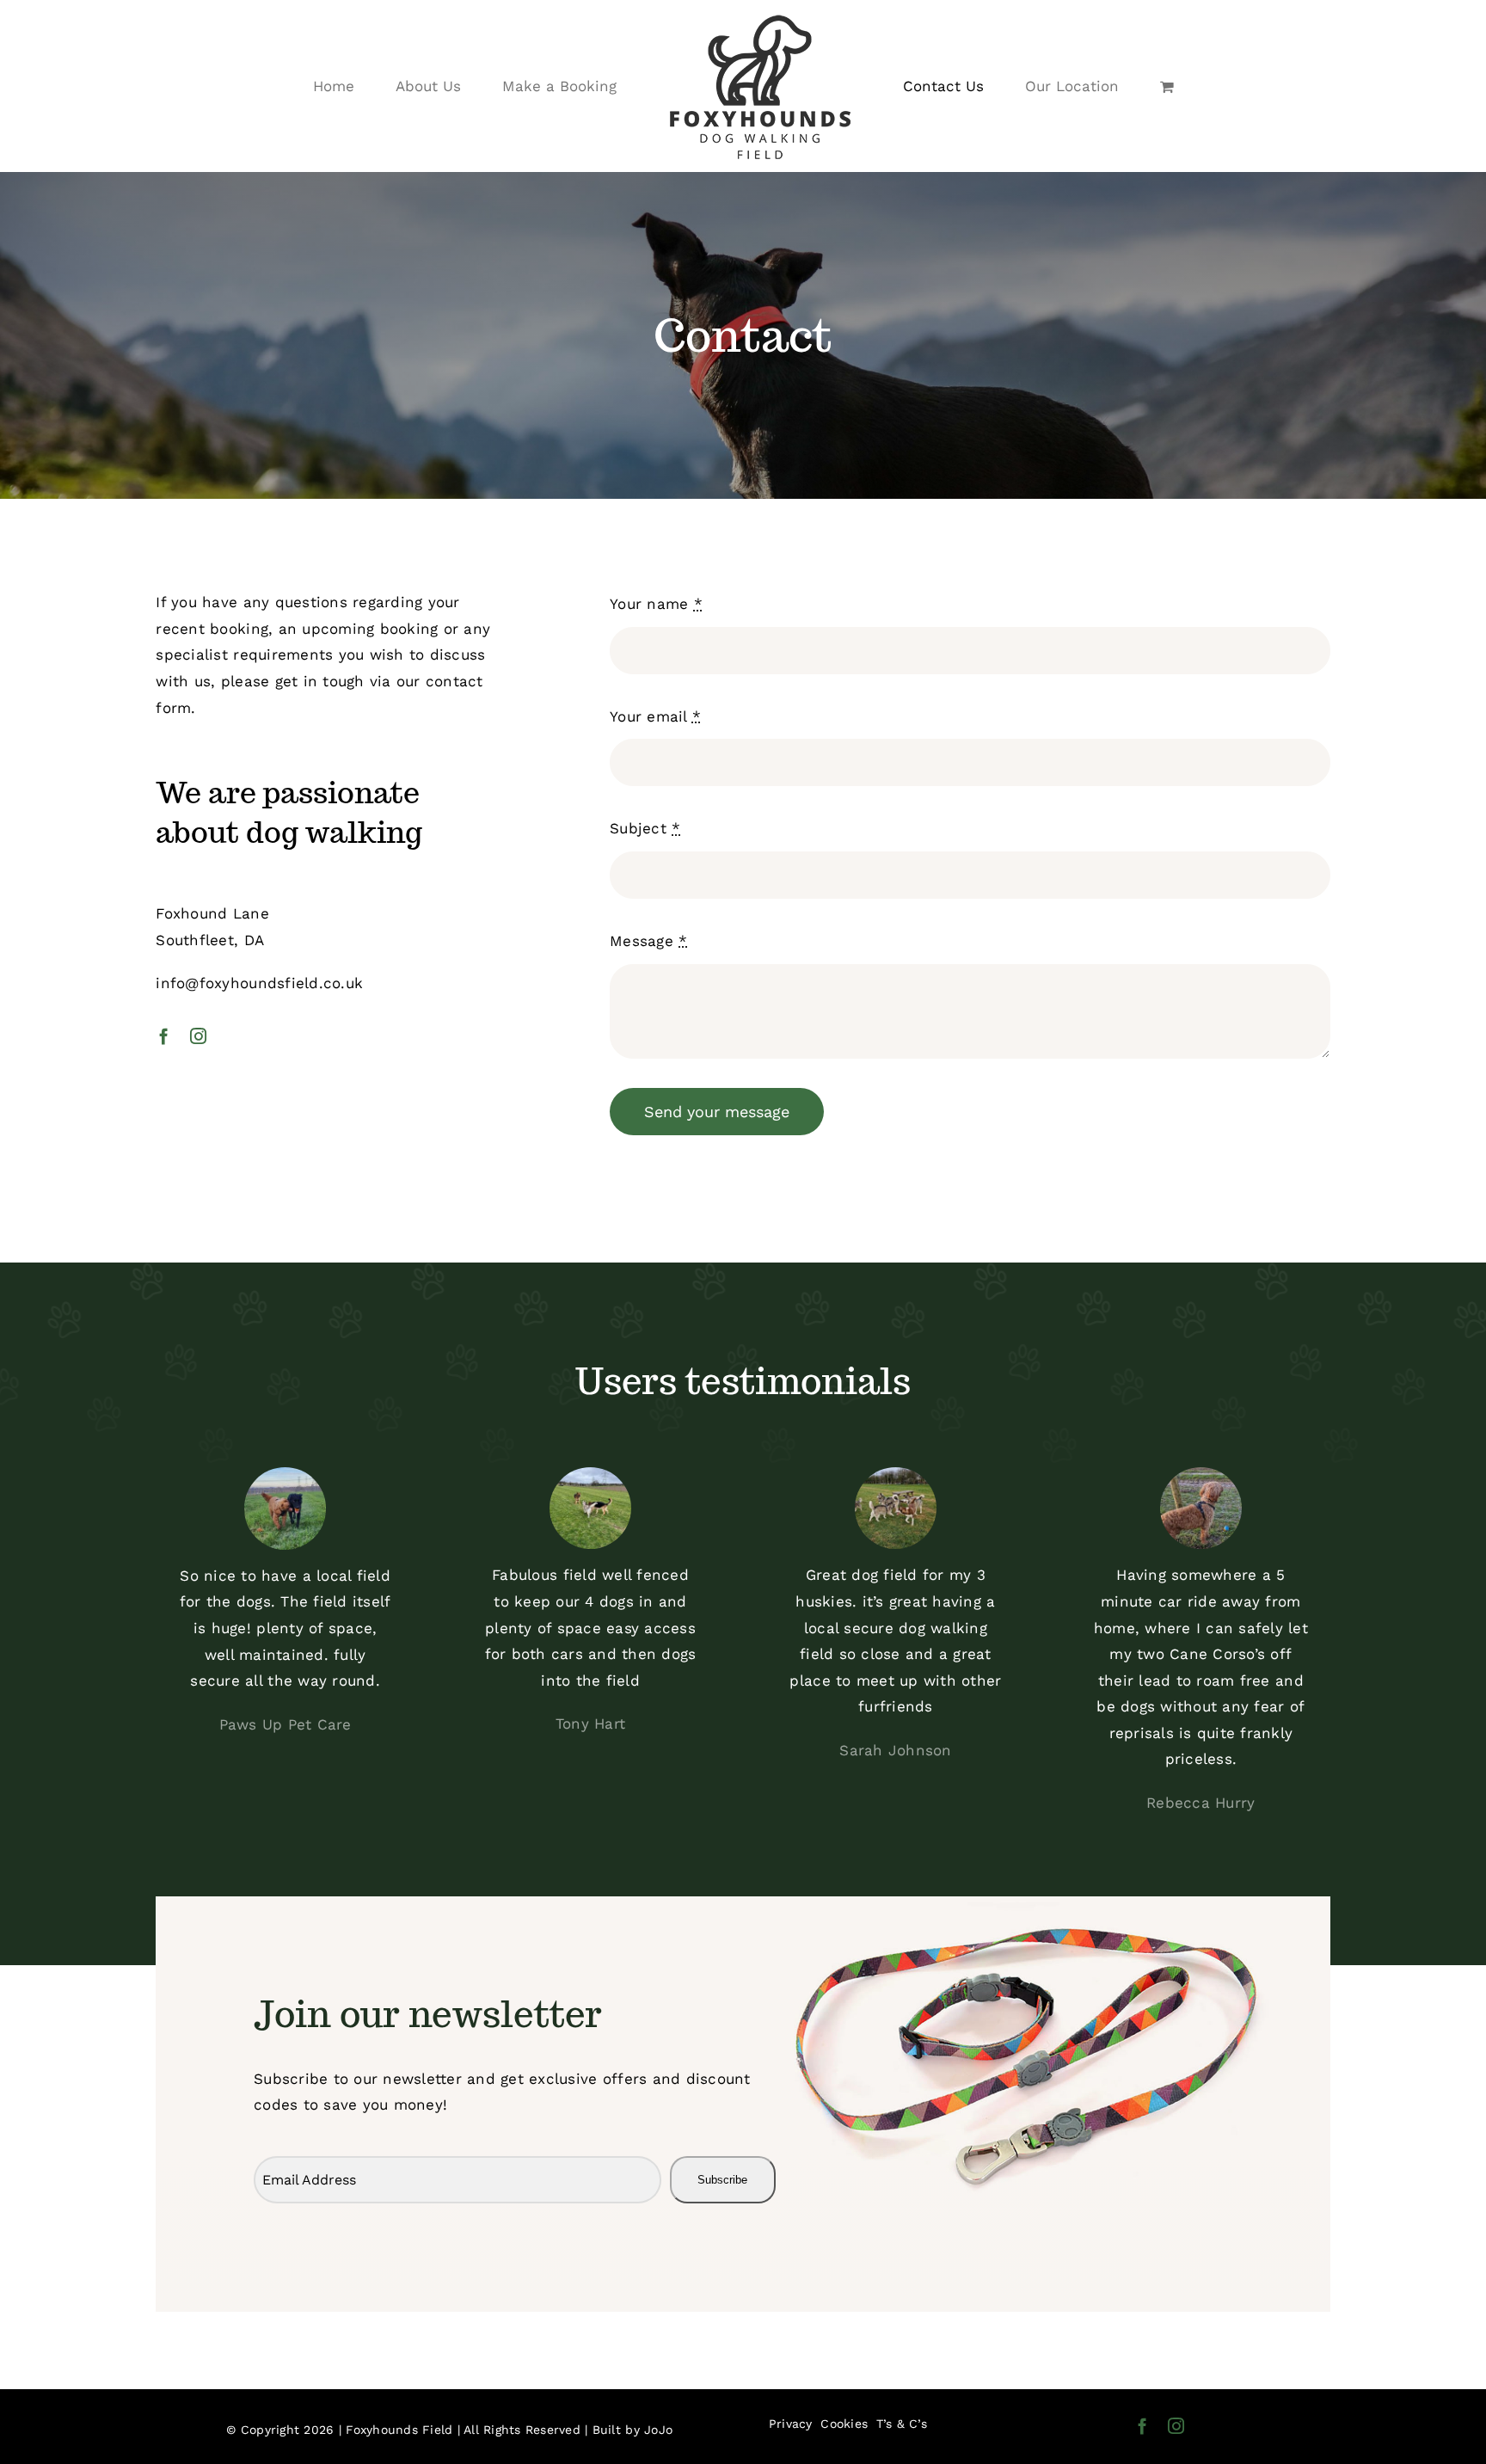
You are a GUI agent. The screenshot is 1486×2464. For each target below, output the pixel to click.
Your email (655, 716)
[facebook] (164, 1036)
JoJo (658, 2430)
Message (648, 941)
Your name (656, 604)
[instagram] (198, 1036)
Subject (645, 828)
